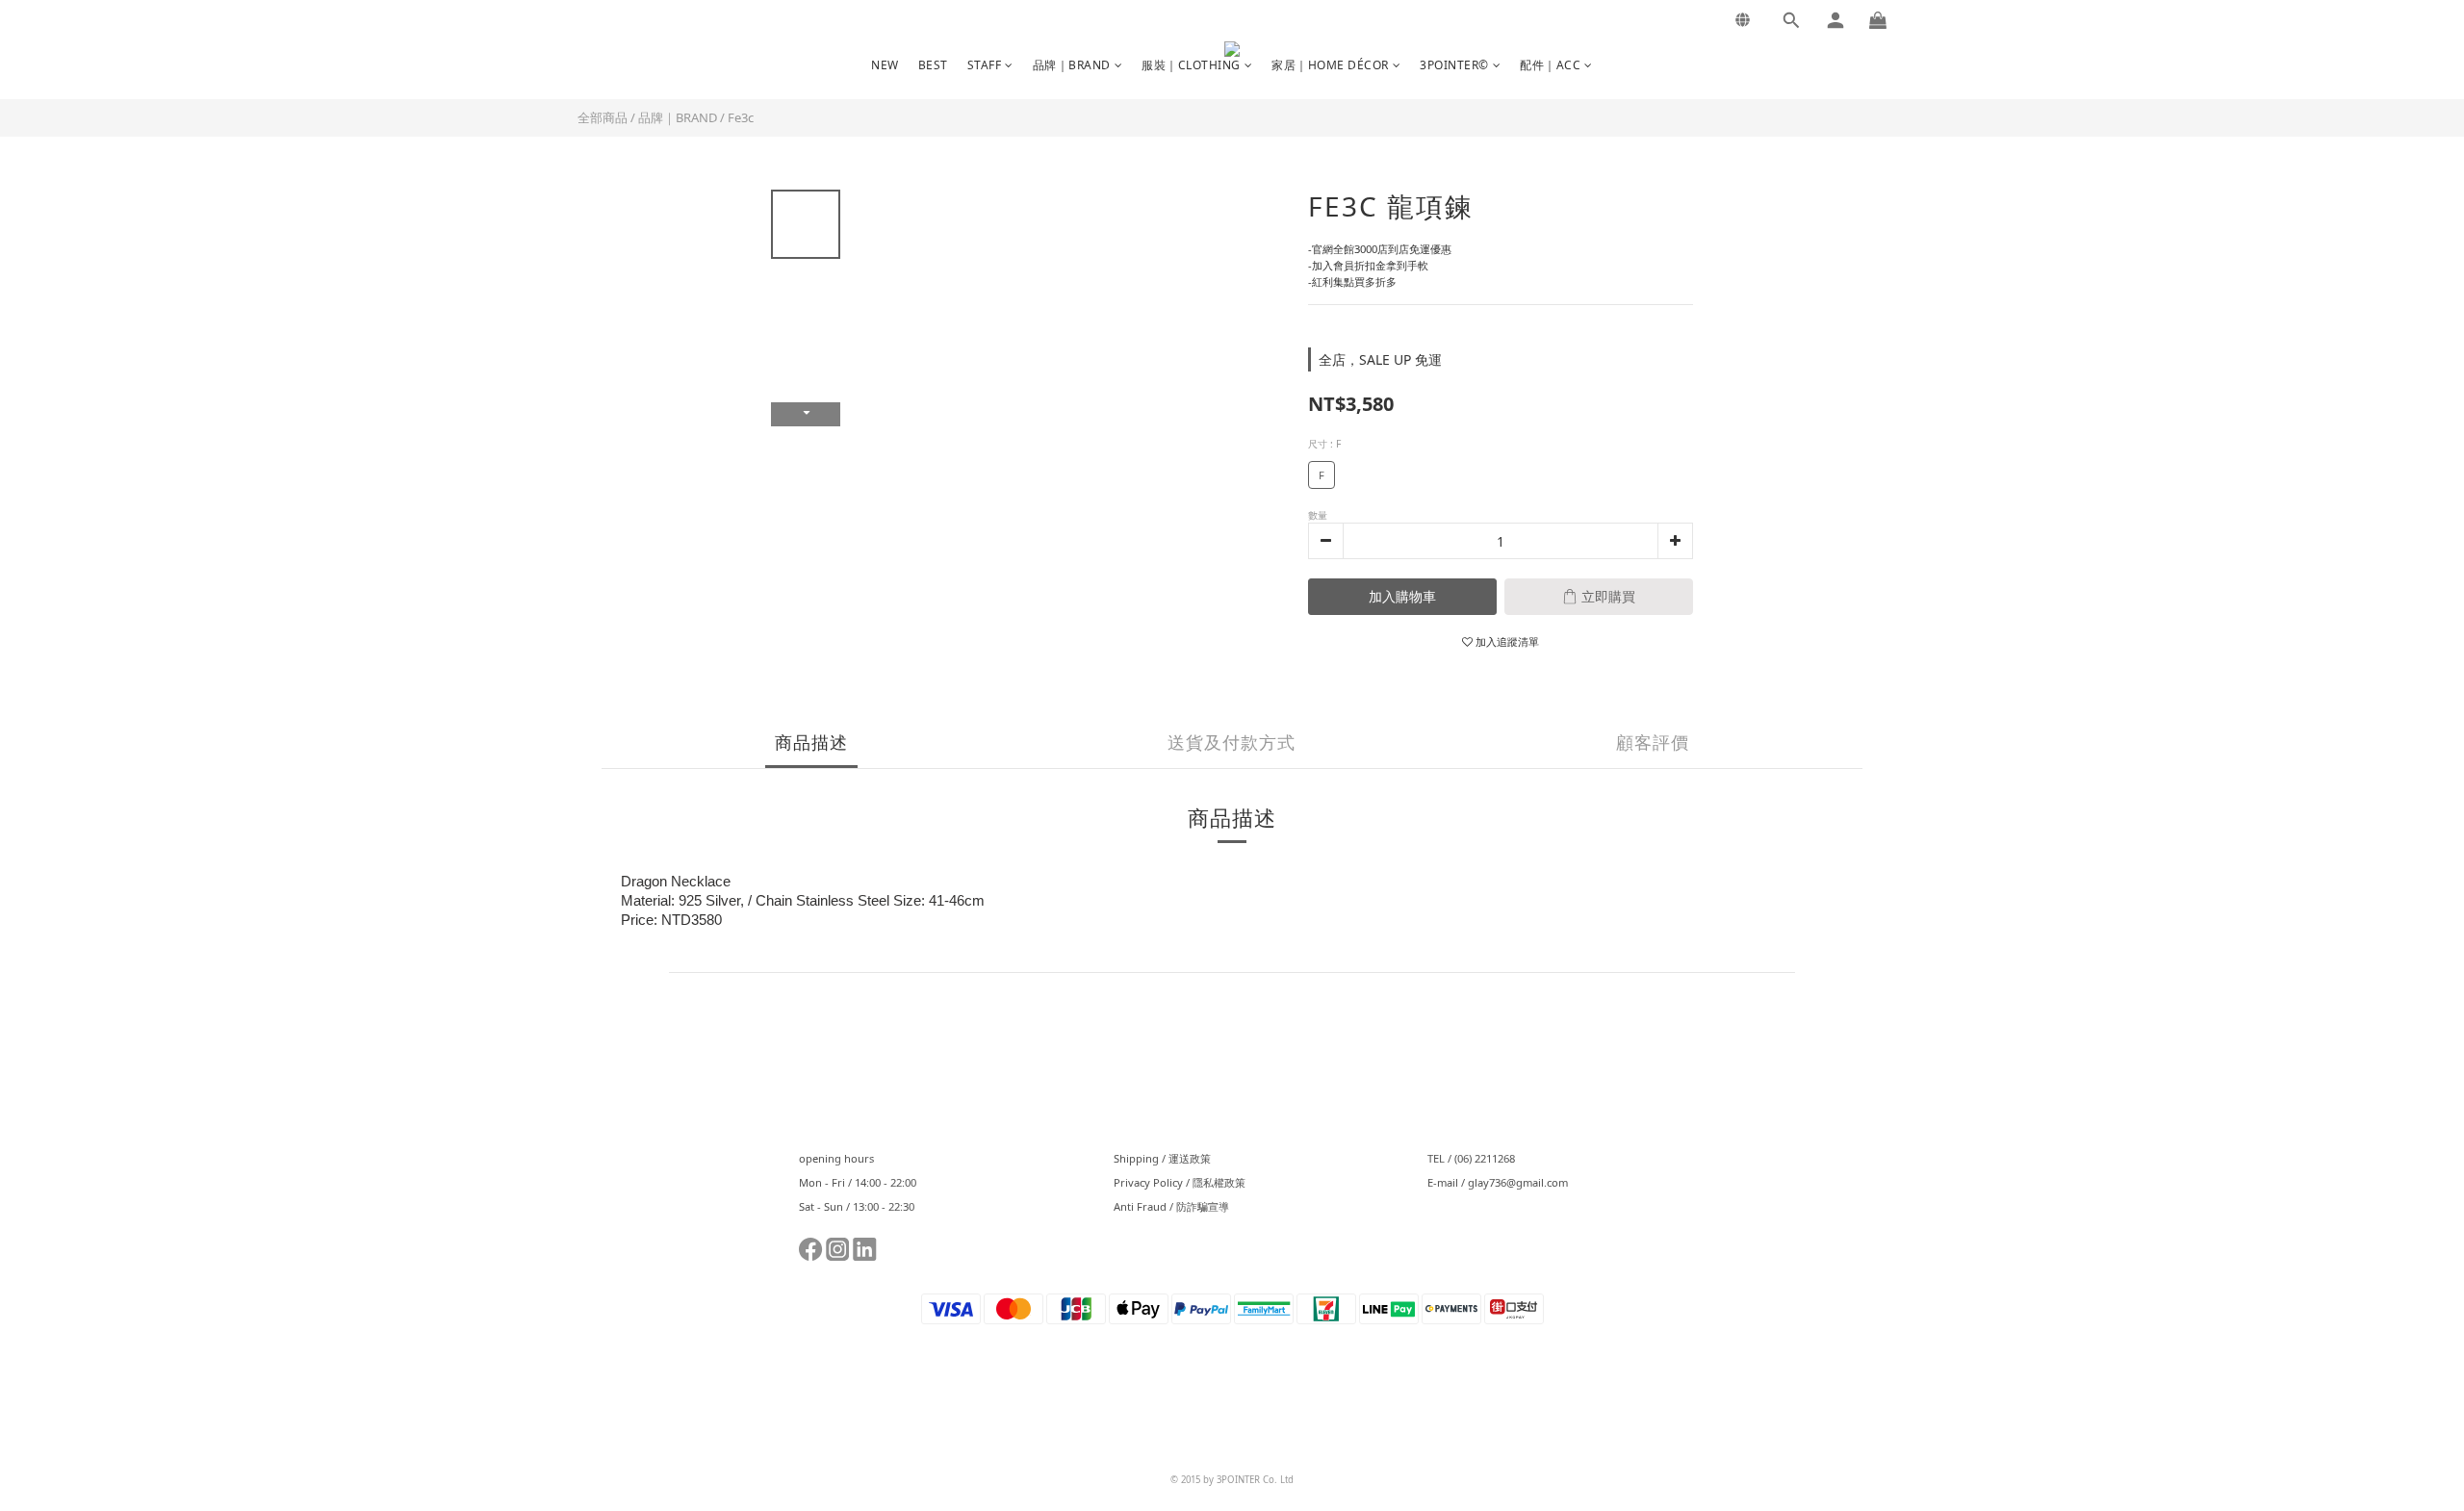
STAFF (985, 65)
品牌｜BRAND (1072, 65)
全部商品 (603, 117)
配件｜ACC (1550, 65)
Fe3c (741, 117)
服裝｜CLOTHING (1191, 65)
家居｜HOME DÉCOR (1330, 65)
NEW (885, 65)
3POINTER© (1454, 65)
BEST (933, 65)
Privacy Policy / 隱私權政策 (1180, 1182)
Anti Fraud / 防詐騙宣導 (1171, 1206)
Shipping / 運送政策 (1162, 1158)
